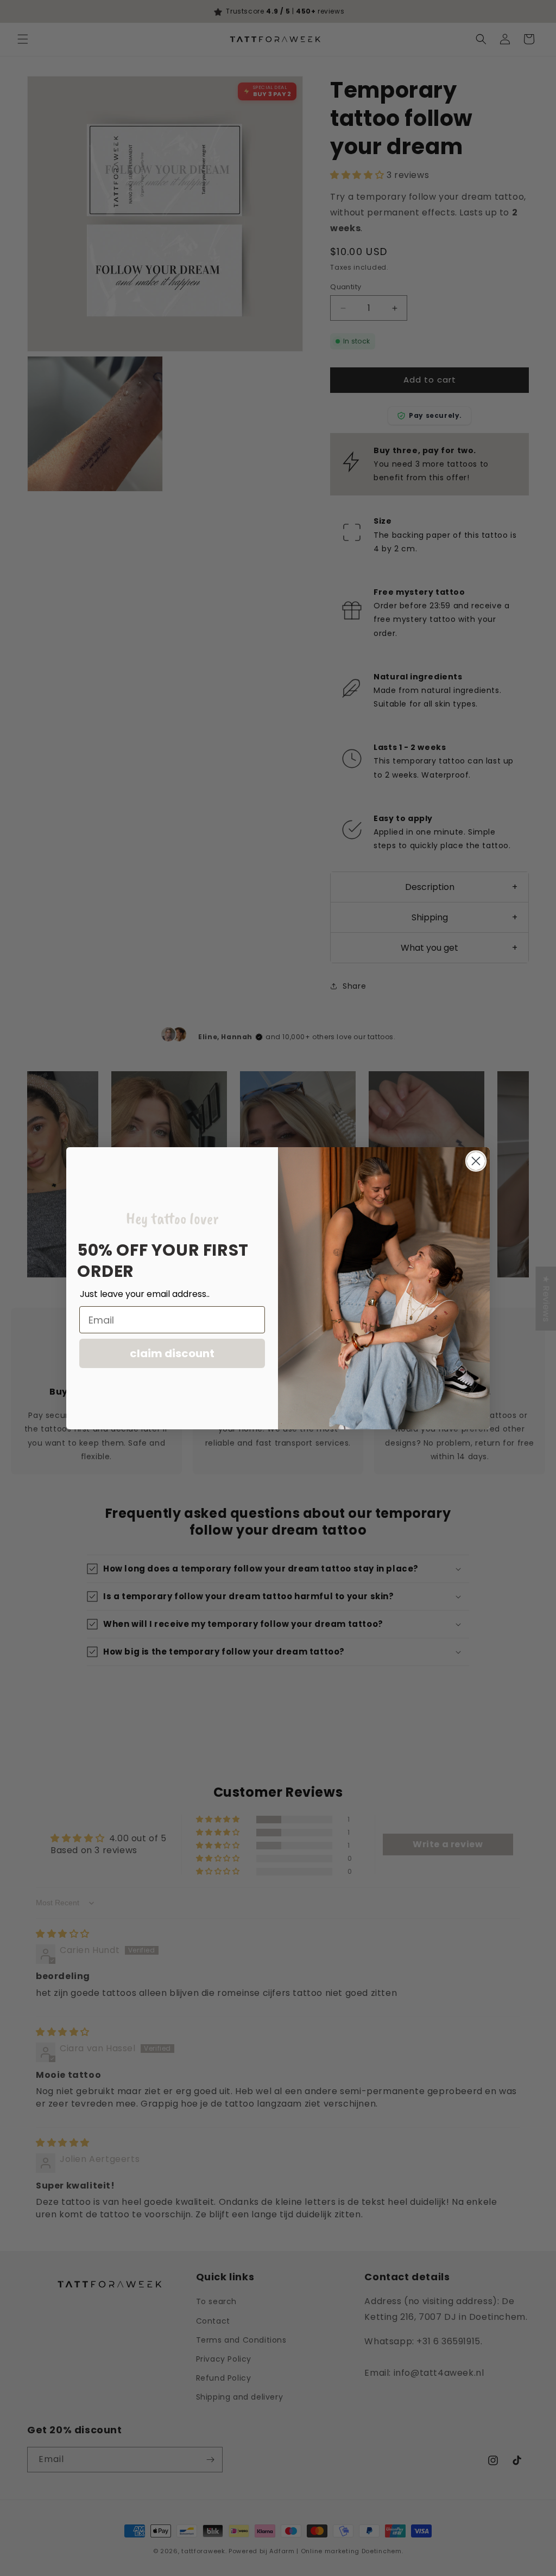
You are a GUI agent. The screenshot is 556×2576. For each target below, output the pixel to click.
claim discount (172, 1353)
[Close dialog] (476, 1161)
